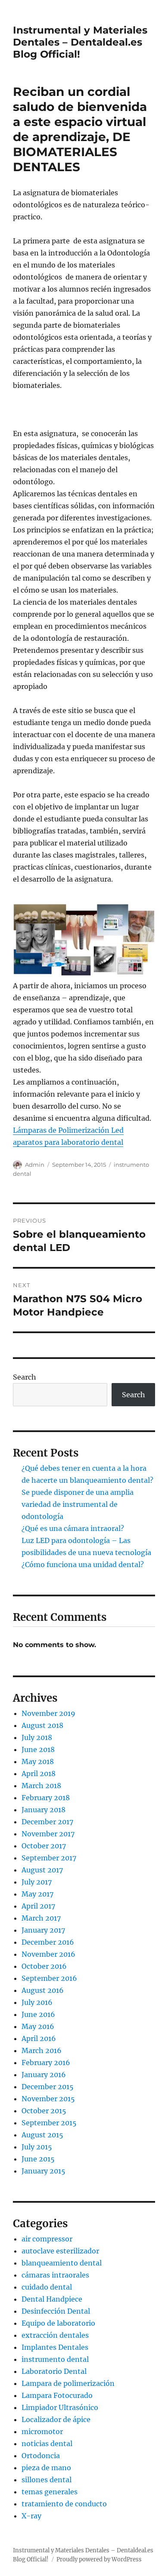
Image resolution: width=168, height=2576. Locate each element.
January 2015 (44, 2171)
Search (25, 1377)
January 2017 (43, 1930)
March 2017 (41, 1918)
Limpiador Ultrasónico (60, 2407)
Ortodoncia (41, 2456)
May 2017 (37, 1894)
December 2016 (48, 1942)
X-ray (31, 2516)
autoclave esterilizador (60, 2251)
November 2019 (48, 1713)
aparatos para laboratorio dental (68, 1142)
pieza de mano (46, 2468)
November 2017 (48, 1834)
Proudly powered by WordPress (99, 2559)
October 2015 (44, 2111)
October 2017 (44, 1846)
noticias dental (47, 2444)
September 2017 (49, 1858)
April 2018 (39, 1774)
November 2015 (48, 2099)
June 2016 (38, 2014)
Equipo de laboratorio (58, 2323)
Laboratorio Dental (54, 2371)
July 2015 (37, 2147)
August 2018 (42, 1725)
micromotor (42, 2432)
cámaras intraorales (55, 2275)
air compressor (47, 2239)
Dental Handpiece (52, 2299)
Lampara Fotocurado (57, 2395)
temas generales (50, 2492)
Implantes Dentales (55, 2347)
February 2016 (46, 2063)
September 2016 (49, 1978)
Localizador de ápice (56, 2419)
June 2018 (38, 1749)
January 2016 (44, 2075)
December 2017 (47, 1822)
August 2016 (43, 1990)
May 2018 (38, 1761)
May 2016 (38, 2026)
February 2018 (46, 1798)
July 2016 (37, 2002)
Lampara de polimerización (68, 2383)
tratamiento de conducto (64, 2504)
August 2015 (42, 2135)
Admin (35, 1165)
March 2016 (42, 2050)
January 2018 (44, 1810)
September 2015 (49, 2123)
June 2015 (38, 2159)
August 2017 (42, 1870)
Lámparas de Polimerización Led (68, 1130)
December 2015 (48, 2087)
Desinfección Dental (56, 2311)
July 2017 (37, 1882)
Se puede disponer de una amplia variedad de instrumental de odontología (78, 1504)
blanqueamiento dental (62, 2263)
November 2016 (48, 1954)
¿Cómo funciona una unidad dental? (83, 1565)
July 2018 (37, 1737)
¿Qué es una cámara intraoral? (73, 1528)
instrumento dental (55, 2359)
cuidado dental (47, 2287)
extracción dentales (55, 2335)
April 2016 (39, 2038)
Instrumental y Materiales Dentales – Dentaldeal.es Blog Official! (80, 42)
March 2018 (41, 1786)
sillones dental (47, 2480)
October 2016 (44, 1966)
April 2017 (38, 1906)
